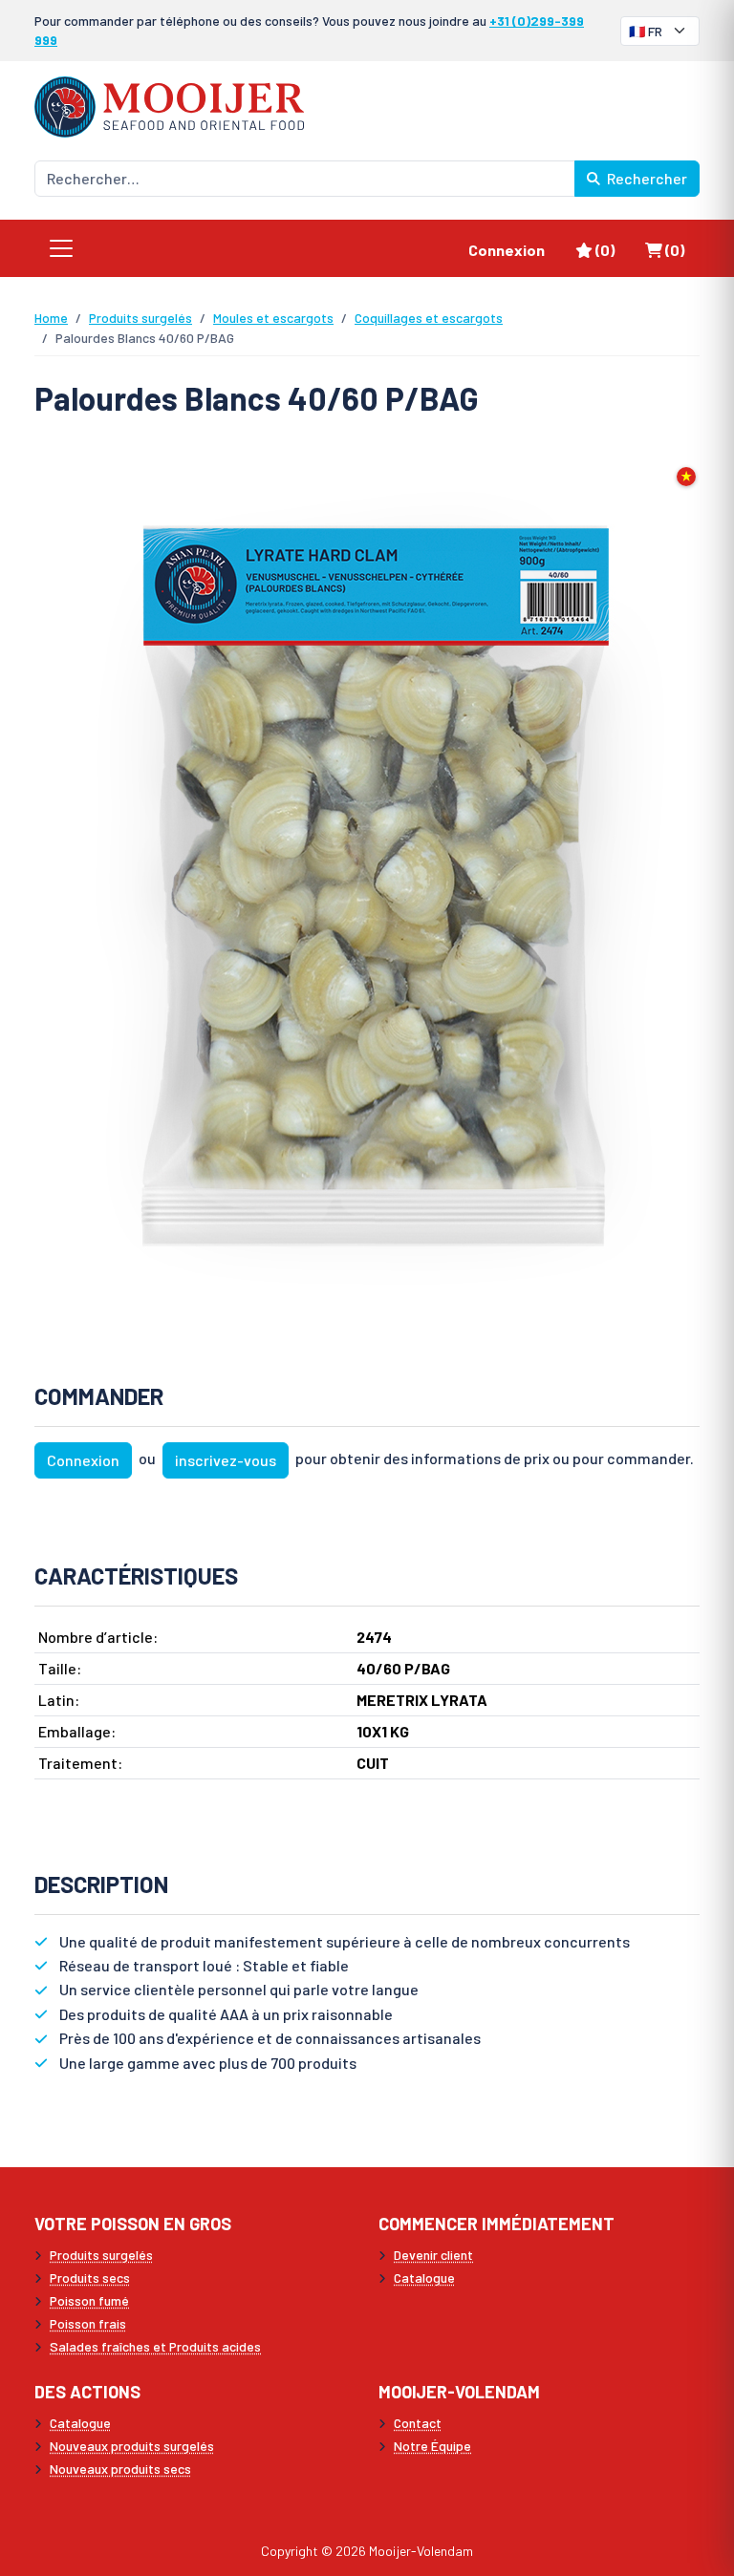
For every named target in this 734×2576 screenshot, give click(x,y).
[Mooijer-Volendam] (169, 105)
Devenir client (433, 2255)
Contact (418, 2423)
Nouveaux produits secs (120, 2469)
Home (51, 318)
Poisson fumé (89, 2300)
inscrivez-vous (226, 1460)
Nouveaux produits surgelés (132, 2446)
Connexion (507, 250)
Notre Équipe (432, 2446)
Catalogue (424, 2278)
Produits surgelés (140, 318)
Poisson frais (88, 2323)
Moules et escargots (273, 318)
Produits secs (90, 2278)
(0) (612, 249)
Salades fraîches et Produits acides (155, 2346)
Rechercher (646, 178)
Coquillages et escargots (429, 318)
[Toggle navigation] (61, 248)
